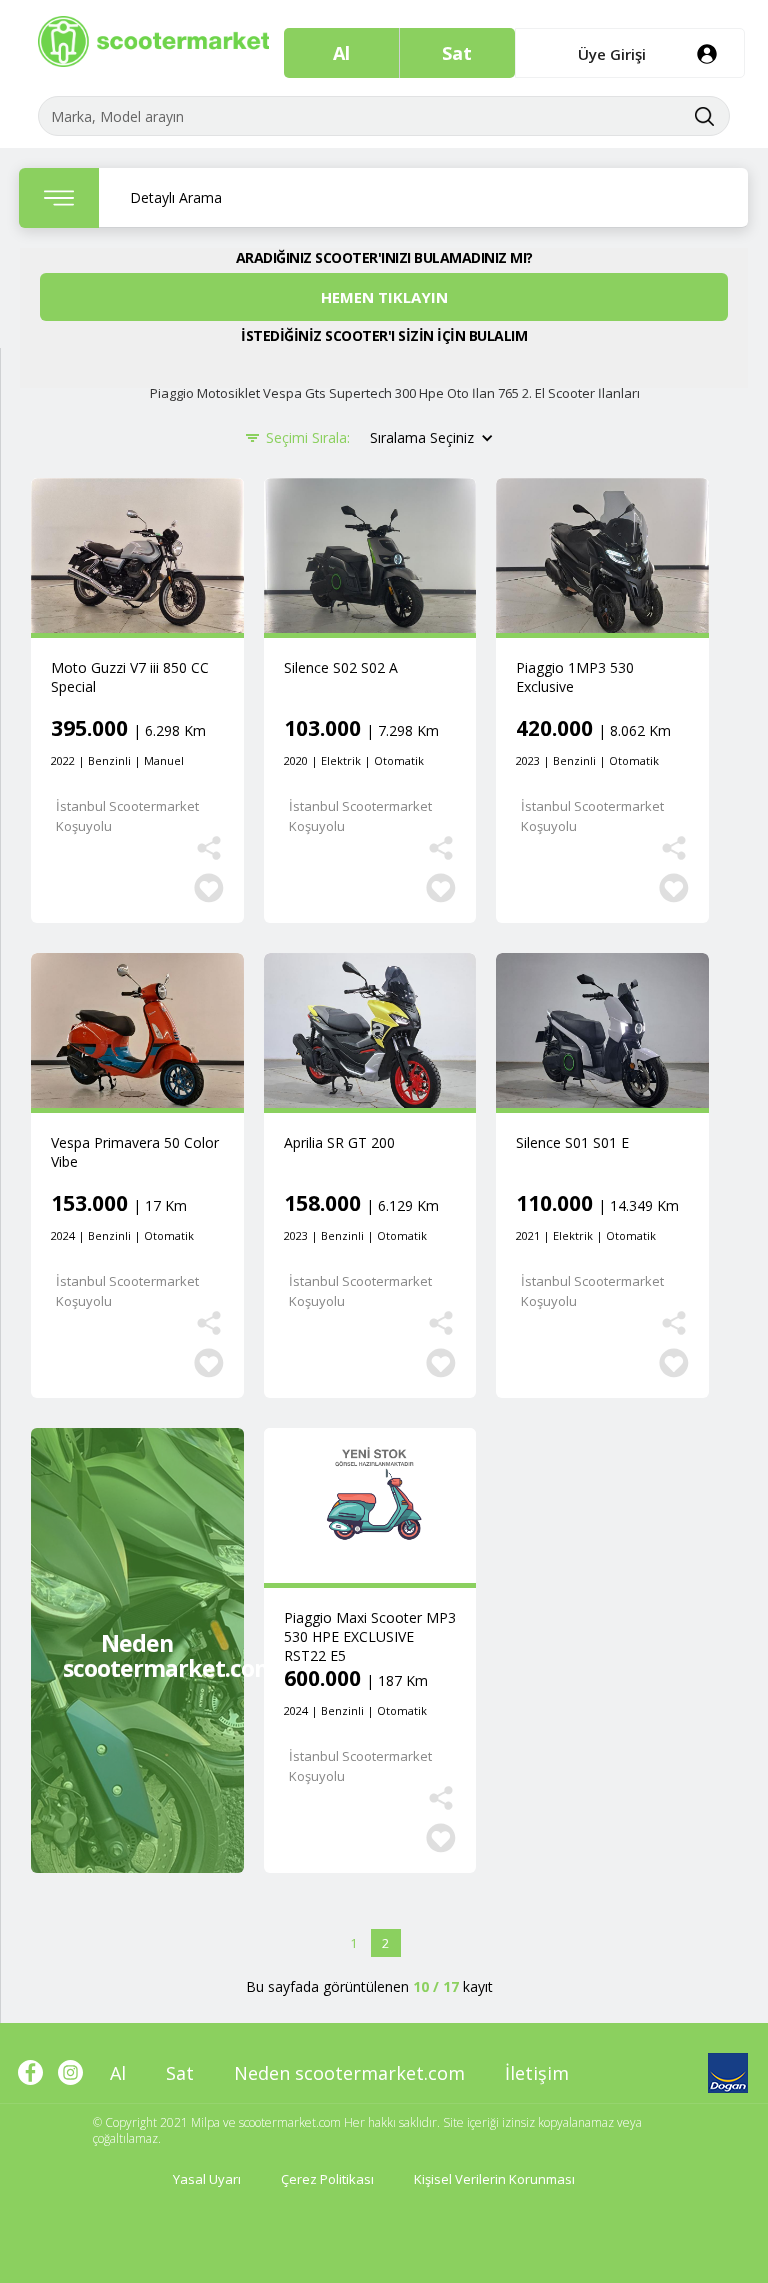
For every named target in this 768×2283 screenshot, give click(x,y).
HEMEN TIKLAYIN (384, 297)
